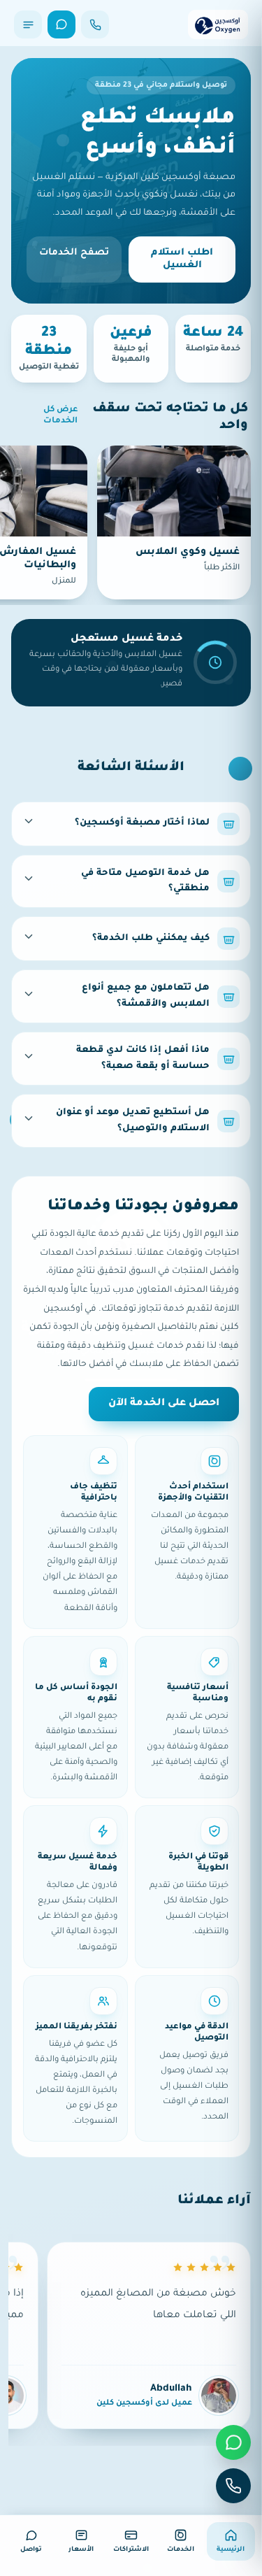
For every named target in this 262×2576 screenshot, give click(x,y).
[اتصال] (95, 24)
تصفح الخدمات (74, 253)
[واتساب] (61, 24)
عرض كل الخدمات (60, 416)
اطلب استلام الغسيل (182, 259)
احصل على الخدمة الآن (164, 1404)
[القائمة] (28, 24)
